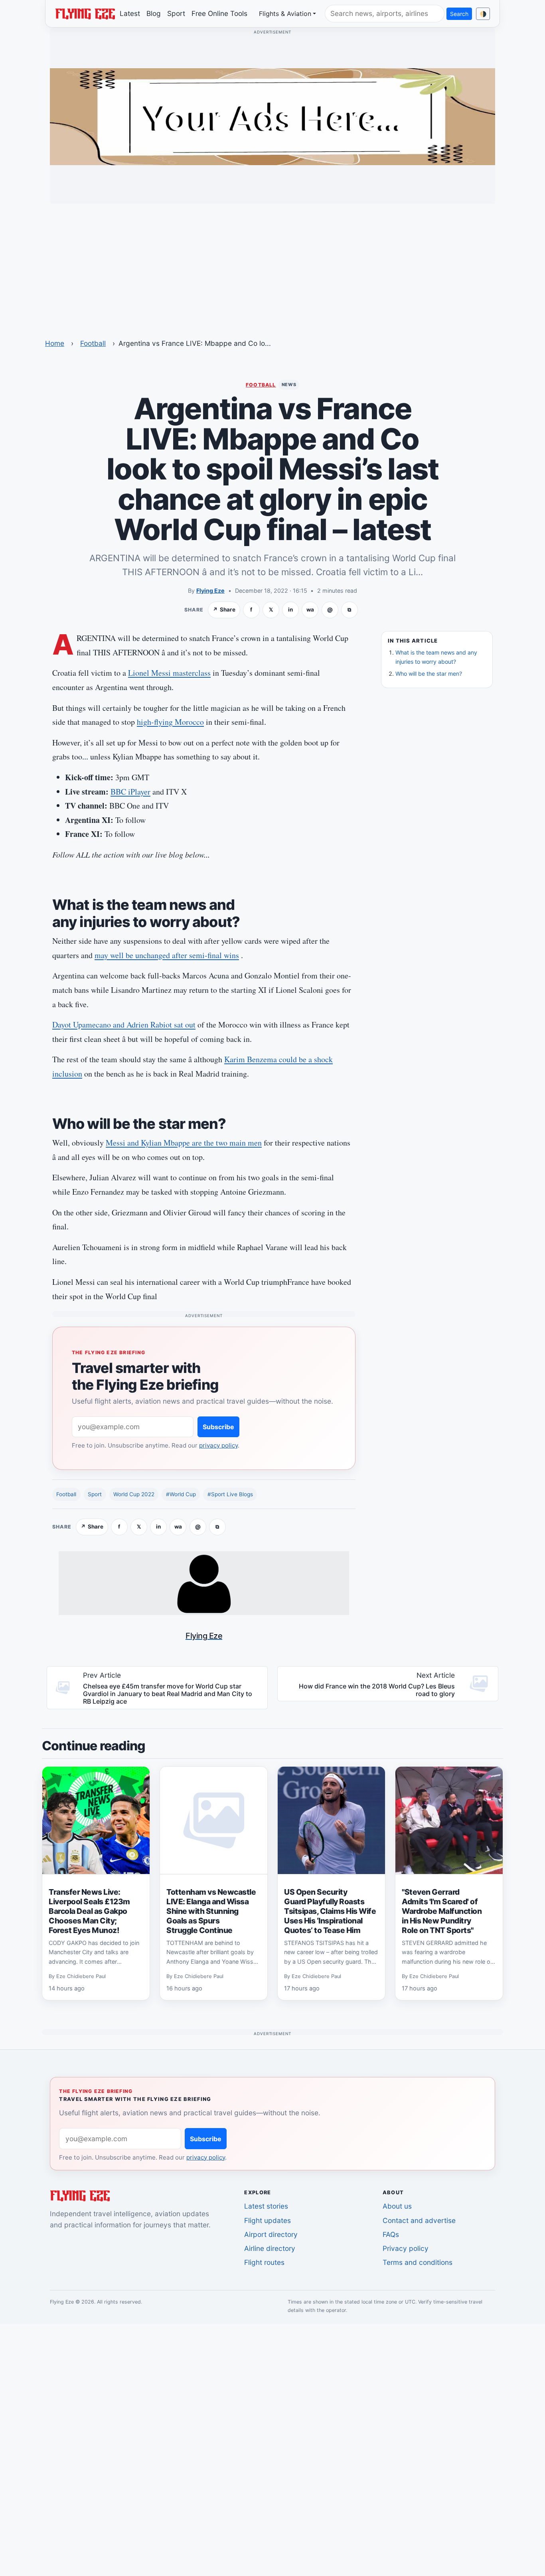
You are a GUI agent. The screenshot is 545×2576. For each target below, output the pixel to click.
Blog (154, 13)
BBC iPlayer (130, 792)
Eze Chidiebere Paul (81, 1976)
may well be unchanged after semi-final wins (167, 955)
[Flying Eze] (85, 13)
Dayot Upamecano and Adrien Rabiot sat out (124, 1025)
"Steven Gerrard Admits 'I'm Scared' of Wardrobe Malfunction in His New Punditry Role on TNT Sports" (442, 1911)
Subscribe (218, 1427)
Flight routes (264, 2262)
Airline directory (270, 2248)
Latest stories (266, 2206)
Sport (176, 13)
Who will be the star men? (429, 674)
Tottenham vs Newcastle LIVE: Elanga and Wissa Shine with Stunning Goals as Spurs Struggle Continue (211, 1911)
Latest (130, 13)
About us (397, 2206)
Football (93, 343)
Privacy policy (406, 2248)
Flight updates (268, 2220)
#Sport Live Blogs (230, 1494)
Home (55, 343)
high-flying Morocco (170, 722)
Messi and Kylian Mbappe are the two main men (184, 1143)
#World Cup (181, 1494)
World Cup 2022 (134, 1494)
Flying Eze (210, 591)
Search (459, 14)
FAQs (391, 2234)
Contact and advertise (419, 2220)
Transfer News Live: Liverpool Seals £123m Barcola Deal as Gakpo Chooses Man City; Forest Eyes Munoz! (89, 1911)
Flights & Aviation (285, 14)
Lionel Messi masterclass (169, 673)
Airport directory (271, 2234)
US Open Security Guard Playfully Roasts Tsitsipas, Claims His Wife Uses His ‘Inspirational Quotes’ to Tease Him (330, 1911)
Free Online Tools (219, 13)
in (290, 609)
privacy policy (218, 1445)
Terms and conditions (418, 2262)
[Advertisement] (272, 266)
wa (310, 609)
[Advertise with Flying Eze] (272, 116)
